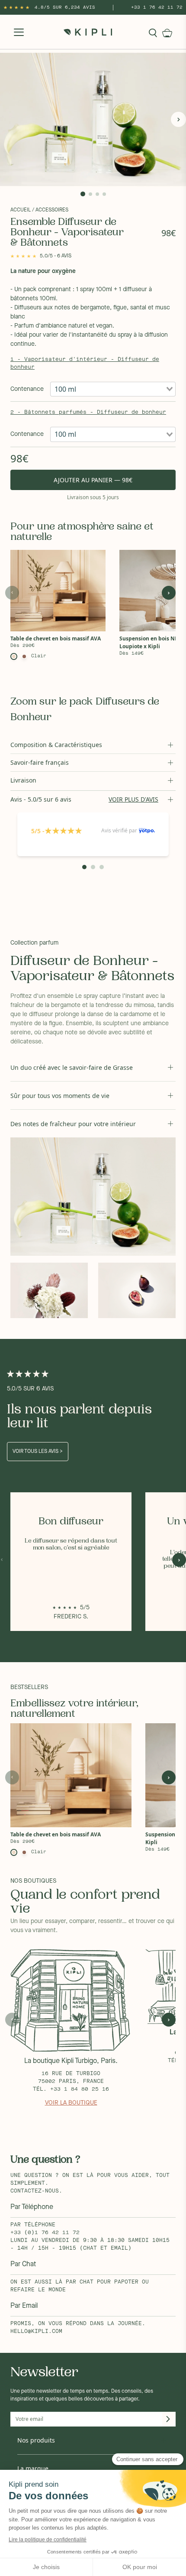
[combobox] (113, 389)
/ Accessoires (50, 210)
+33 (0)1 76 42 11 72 (45, 2233)
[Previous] (8, 119)
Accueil (21, 210)
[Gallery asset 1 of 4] (93, 119)
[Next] (178, 119)
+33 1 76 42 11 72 (157, 7)
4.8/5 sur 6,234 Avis (65, 7)
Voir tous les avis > (38, 1452)
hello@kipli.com (36, 2332)
